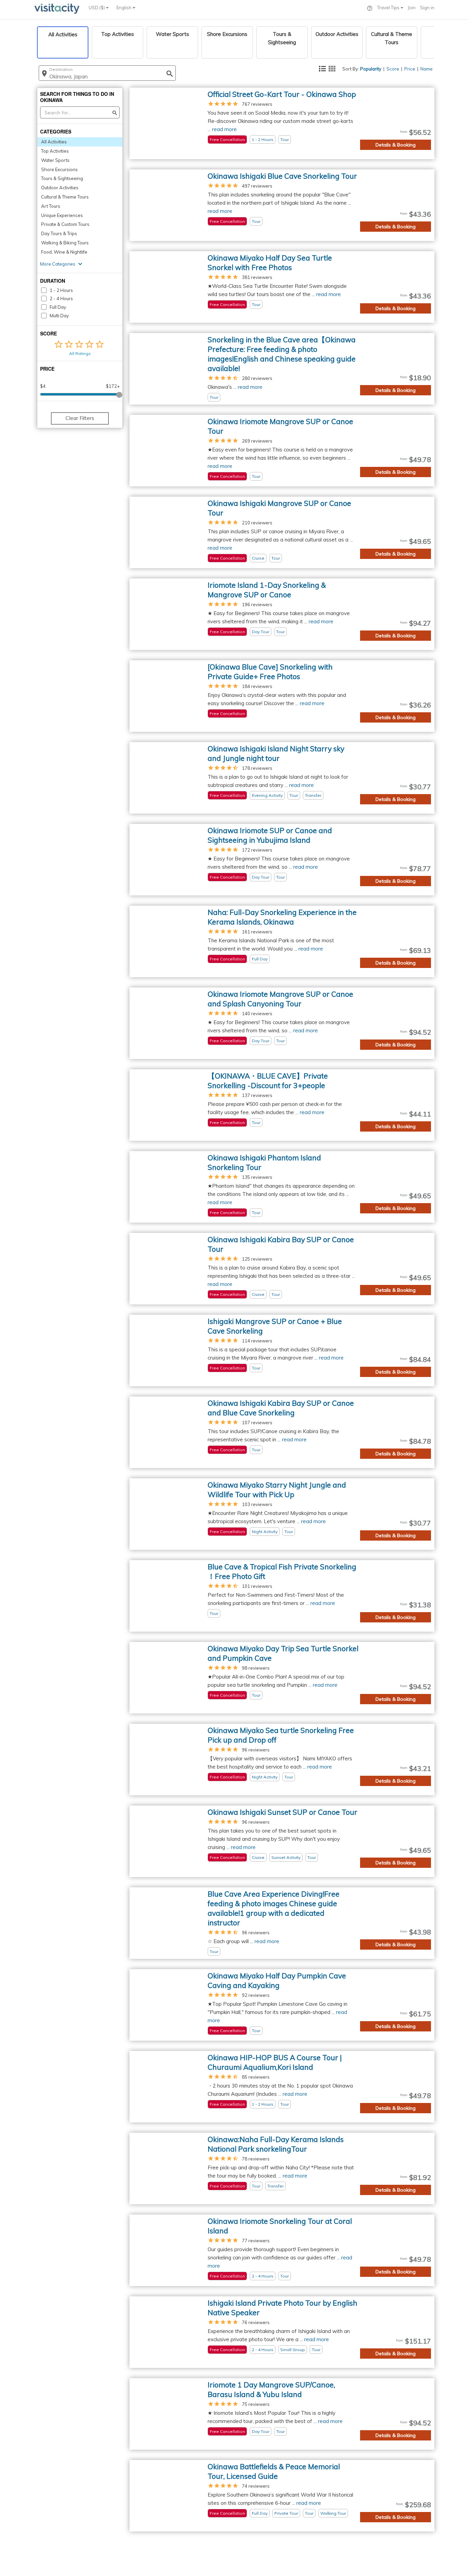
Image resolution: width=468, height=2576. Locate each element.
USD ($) (97, 8)
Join (412, 8)
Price (410, 69)
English (125, 8)
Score (393, 69)
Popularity (371, 69)
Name (427, 69)
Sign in (427, 8)
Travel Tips (389, 8)
